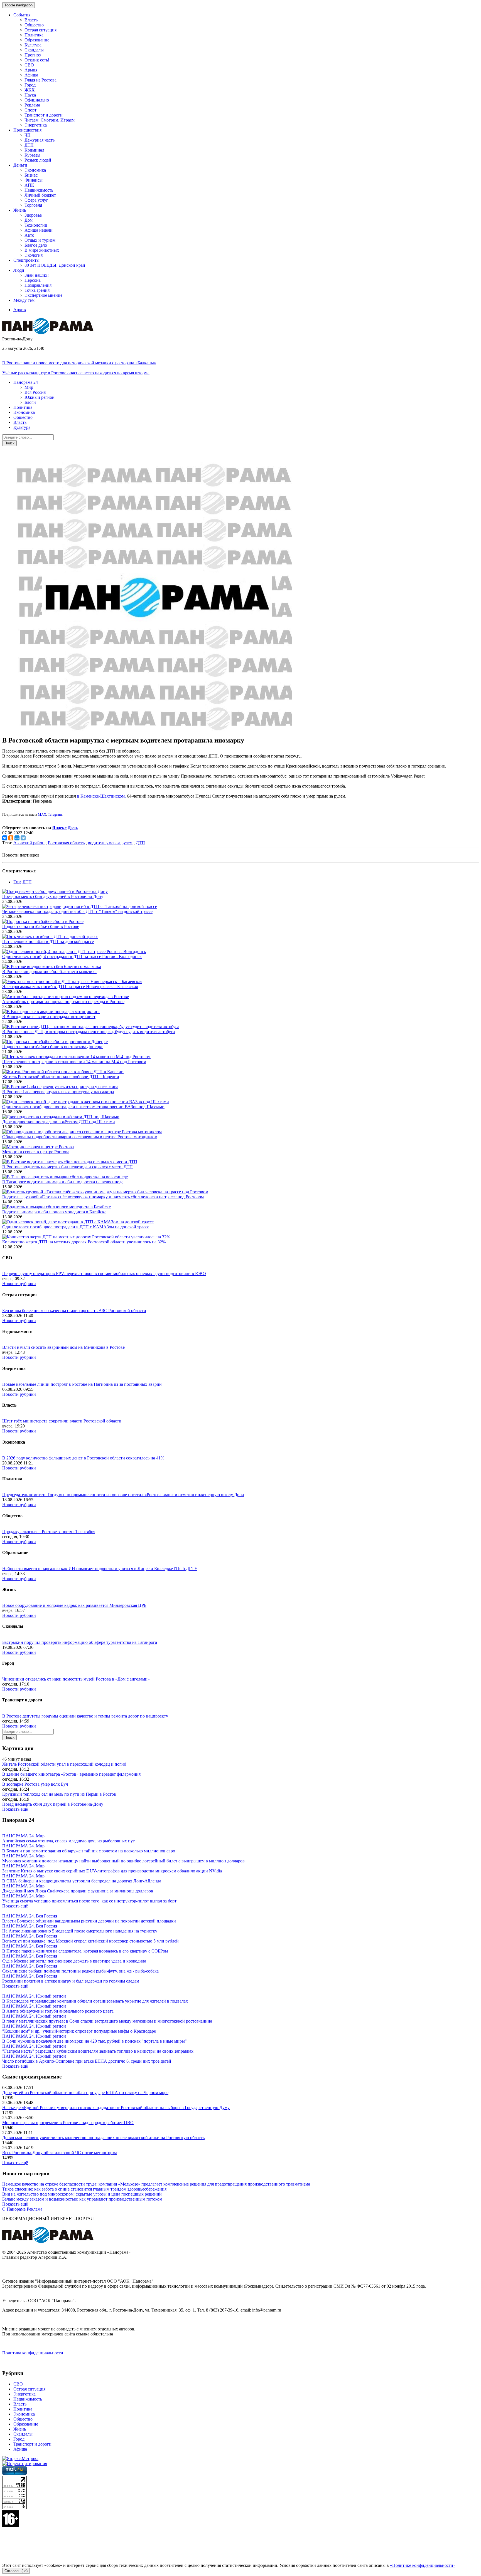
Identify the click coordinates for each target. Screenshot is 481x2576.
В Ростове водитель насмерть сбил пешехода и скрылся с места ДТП (68, 1167)
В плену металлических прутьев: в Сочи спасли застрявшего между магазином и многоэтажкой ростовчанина (107, 2021)
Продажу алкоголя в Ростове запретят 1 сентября (49, 1532)
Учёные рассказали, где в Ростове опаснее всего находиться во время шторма (76, 373)
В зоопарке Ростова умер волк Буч (35, 1784)
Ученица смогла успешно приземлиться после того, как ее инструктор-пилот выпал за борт (89, 1901)
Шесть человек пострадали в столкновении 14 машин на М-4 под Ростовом (74, 1062)
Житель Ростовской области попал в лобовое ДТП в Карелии (61, 1077)
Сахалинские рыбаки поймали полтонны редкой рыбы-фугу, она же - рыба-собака (80, 1971)
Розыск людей (38, 160)
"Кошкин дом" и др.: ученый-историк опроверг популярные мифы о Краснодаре (79, 2031)
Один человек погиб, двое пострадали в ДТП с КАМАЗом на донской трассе (76, 1227)
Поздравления (38, 285)
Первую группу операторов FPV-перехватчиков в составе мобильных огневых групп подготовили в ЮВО (104, 1274)
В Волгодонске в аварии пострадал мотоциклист (49, 1017)
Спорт (30, 110)
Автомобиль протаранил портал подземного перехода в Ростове (63, 1002)
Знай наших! (37, 275)
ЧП (28, 135)
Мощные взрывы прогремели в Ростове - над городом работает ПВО (68, 2123)
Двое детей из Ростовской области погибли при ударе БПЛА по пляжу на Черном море (85, 2093)
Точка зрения (37, 290)
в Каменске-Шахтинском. (101, 796)
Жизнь (20, 2429)
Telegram (55, 814)
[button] (26, 382)
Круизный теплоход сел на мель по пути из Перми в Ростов (59, 1794)
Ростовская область (66, 843)
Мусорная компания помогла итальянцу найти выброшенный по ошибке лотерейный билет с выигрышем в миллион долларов (123, 1861)
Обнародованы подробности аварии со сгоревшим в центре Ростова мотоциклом (80, 1137)
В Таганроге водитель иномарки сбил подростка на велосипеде (63, 1182)
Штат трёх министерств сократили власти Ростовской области (62, 1421)
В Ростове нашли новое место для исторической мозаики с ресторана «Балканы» (79, 363)
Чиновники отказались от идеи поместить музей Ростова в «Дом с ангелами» (76, 1679)
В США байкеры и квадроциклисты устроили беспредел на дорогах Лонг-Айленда (82, 1881)
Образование (37, 40)
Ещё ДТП (23, 882)
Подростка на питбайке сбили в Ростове (41, 926)
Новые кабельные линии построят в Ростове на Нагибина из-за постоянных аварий (82, 1384)
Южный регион (40, 397)
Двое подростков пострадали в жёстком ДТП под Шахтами (59, 1122)
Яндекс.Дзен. (65, 828)
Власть (31, 20)
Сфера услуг (36, 200)
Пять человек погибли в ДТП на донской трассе (48, 941)
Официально (37, 100)
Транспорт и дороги (44, 115)
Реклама (32, 105)
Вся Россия (35, 392)
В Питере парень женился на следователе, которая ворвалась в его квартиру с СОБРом (85, 1951)
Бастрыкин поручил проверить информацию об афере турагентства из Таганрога (80, 1642)
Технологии (36, 225)
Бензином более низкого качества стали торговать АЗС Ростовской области (74, 1311)
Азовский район (29, 843)
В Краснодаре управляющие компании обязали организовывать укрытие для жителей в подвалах (95, 2001)
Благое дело (36, 245)
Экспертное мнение (43, 295)
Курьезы (32, 155)
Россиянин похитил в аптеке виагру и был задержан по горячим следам (71, 1981)
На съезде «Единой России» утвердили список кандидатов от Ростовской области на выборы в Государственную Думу (116, 2108)
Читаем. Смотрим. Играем (50, 120)
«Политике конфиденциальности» (423, 2565)
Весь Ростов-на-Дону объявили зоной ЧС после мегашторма (60, 2153)
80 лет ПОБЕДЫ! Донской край (55, 265)
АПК (29, 185)
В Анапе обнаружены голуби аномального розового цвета (58, 2011)
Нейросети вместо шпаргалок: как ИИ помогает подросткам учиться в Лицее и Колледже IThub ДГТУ (100, 1569)
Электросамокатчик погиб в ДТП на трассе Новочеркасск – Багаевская (70, 987)
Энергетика (36, 125)
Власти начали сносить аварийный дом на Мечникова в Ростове (63, 1347)
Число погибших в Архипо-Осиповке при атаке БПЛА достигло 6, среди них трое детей (87, 2061)
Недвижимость (39, 190)
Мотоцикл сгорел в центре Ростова (36, 1152)
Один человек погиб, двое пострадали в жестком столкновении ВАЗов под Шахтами (83, 1107)
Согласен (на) (16, 2571)
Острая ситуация (41, 30)
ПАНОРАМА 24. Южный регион (34, 1996)
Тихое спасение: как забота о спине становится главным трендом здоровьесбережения (84, 2189)
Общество (34, 25)
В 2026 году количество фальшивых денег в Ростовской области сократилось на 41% (83, 1458)
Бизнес (31, 175)
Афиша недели (39, 230)
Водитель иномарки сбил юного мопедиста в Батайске (54, 1212)
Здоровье (33, 215)
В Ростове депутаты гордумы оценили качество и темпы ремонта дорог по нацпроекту (85, 1716)
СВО (29, 65)
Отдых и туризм (40, 240)
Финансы (34, 180)
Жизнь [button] (20, 210)
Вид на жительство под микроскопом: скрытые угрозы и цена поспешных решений (82, 2194)
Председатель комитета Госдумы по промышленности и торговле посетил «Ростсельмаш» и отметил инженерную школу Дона (123, 1495)
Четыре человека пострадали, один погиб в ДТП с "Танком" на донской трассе (77, 911)
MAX (42, 814)
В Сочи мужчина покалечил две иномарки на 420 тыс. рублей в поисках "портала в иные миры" (95, 2041)
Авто (29, 235)
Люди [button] (19, 270)
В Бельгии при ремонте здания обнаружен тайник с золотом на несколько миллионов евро (89, 1851)
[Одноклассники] (11, 838)
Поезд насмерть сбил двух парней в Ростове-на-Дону (53, 896)
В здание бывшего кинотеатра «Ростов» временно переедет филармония (71, 1774)
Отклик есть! (37, 60)
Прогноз (33, 55)
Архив (20, 310)
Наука (30, 95)
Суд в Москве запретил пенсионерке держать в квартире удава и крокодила (74, 1961)
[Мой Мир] (17, 838)
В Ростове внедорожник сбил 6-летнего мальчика (49, 972)
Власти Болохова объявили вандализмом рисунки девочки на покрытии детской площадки (89, 1921)
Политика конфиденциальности (33, 2353)
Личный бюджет (40, 195)
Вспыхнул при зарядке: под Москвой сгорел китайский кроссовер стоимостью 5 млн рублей (90, 1941)
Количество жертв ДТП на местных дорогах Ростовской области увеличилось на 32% (84, 1242)
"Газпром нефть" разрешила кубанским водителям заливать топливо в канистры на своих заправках (98, 2051)
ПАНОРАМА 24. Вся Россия (30, 1916)
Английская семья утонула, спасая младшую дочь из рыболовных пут (68, 1841)
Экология (34, 255)
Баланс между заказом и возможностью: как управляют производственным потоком (82, 2199)
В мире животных (42, 250)
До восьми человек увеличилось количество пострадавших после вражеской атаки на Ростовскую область (103, 2138)
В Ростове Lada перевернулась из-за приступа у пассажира (58, 1092)
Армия (31, 70)
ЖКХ (30, 90)
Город (30, 85)
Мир (29, 387)
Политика (34, 35)
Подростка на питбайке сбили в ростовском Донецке (53, 1047)
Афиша (31, 75)
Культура (33, 45)
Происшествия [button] (27, 130)
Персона (33, 280)
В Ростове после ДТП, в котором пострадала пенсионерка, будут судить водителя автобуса (89, 1032)
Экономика (35, 170)
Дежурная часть (40, 140)
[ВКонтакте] (5, 838)
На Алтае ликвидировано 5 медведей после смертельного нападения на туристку (80, 1931)
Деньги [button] (20, 165)
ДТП (29, 145)
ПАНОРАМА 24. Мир (23, 1836)
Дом (29, 220)
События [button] (22, 15)
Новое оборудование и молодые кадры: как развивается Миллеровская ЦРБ (74, 1605)
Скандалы (34, 50)
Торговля (33, 205)
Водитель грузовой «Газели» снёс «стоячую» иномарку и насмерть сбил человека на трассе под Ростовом (103, 1197)
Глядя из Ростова (41, 80)
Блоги (30, 402)
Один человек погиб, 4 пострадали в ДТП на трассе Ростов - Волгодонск (72, 957)
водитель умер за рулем (110, 843)
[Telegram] (23, 838)
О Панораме (14, 2209)
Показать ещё (15, 1809)
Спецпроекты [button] (26, 260)
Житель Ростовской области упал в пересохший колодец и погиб (64, 1764)
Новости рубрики (19, 1284)
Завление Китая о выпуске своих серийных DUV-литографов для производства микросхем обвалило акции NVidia (112, 1871)
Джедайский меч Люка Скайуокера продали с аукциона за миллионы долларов (78, 1891)
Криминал (34, 150)
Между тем (24, 300)
